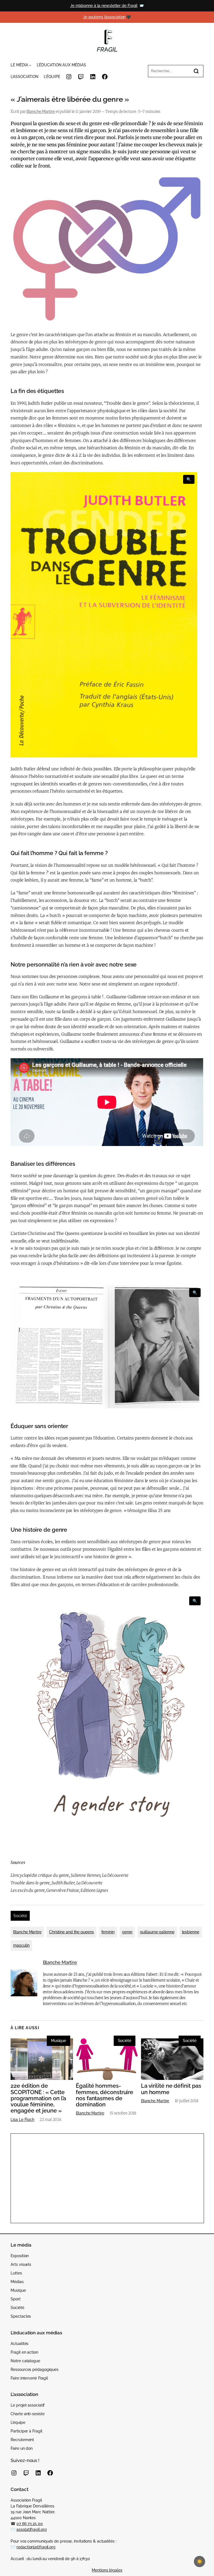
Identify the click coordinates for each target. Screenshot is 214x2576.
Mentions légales (107, 2570)
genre (127, 1932)
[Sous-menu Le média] (30, 65)
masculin (21, 1945)
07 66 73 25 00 (30, 2524)
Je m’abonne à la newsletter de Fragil (104, 6)
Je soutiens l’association (104, 17)
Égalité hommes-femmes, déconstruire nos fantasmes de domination (104, 2095)
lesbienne (191, 1932)
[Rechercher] (196, 71)
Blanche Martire (41, 111)
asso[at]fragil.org (31, 2529)
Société (20, 1916)
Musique (59, 2041)
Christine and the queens (71, 1932)
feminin (108, 1932)
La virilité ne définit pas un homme (171, 2089)
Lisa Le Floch (22, 2119)
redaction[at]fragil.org (36, 2547)
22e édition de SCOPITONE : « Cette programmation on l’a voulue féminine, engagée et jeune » (38, 2098)
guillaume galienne (157, 1932)
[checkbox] (200, 2562)
